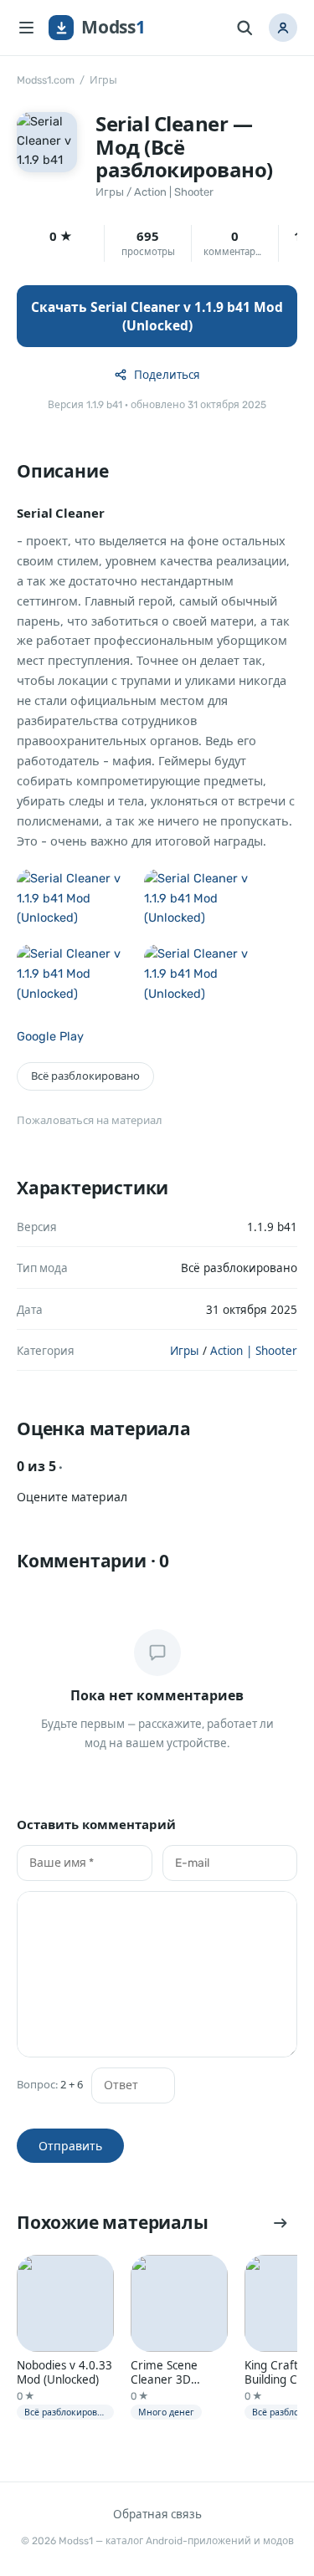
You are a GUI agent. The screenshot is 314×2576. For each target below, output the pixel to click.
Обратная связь (157, 2514)
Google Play (50, 1036)
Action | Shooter (174, 192)
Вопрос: (50, 2085)
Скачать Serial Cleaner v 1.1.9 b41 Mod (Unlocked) (157, 316)
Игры (103, 80)
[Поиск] (245, 28)
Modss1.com (46, 80)
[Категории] (26, 28)
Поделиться (167, 375)
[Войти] (283, 28)
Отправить (70, 2146)
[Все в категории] (281, 2223)
